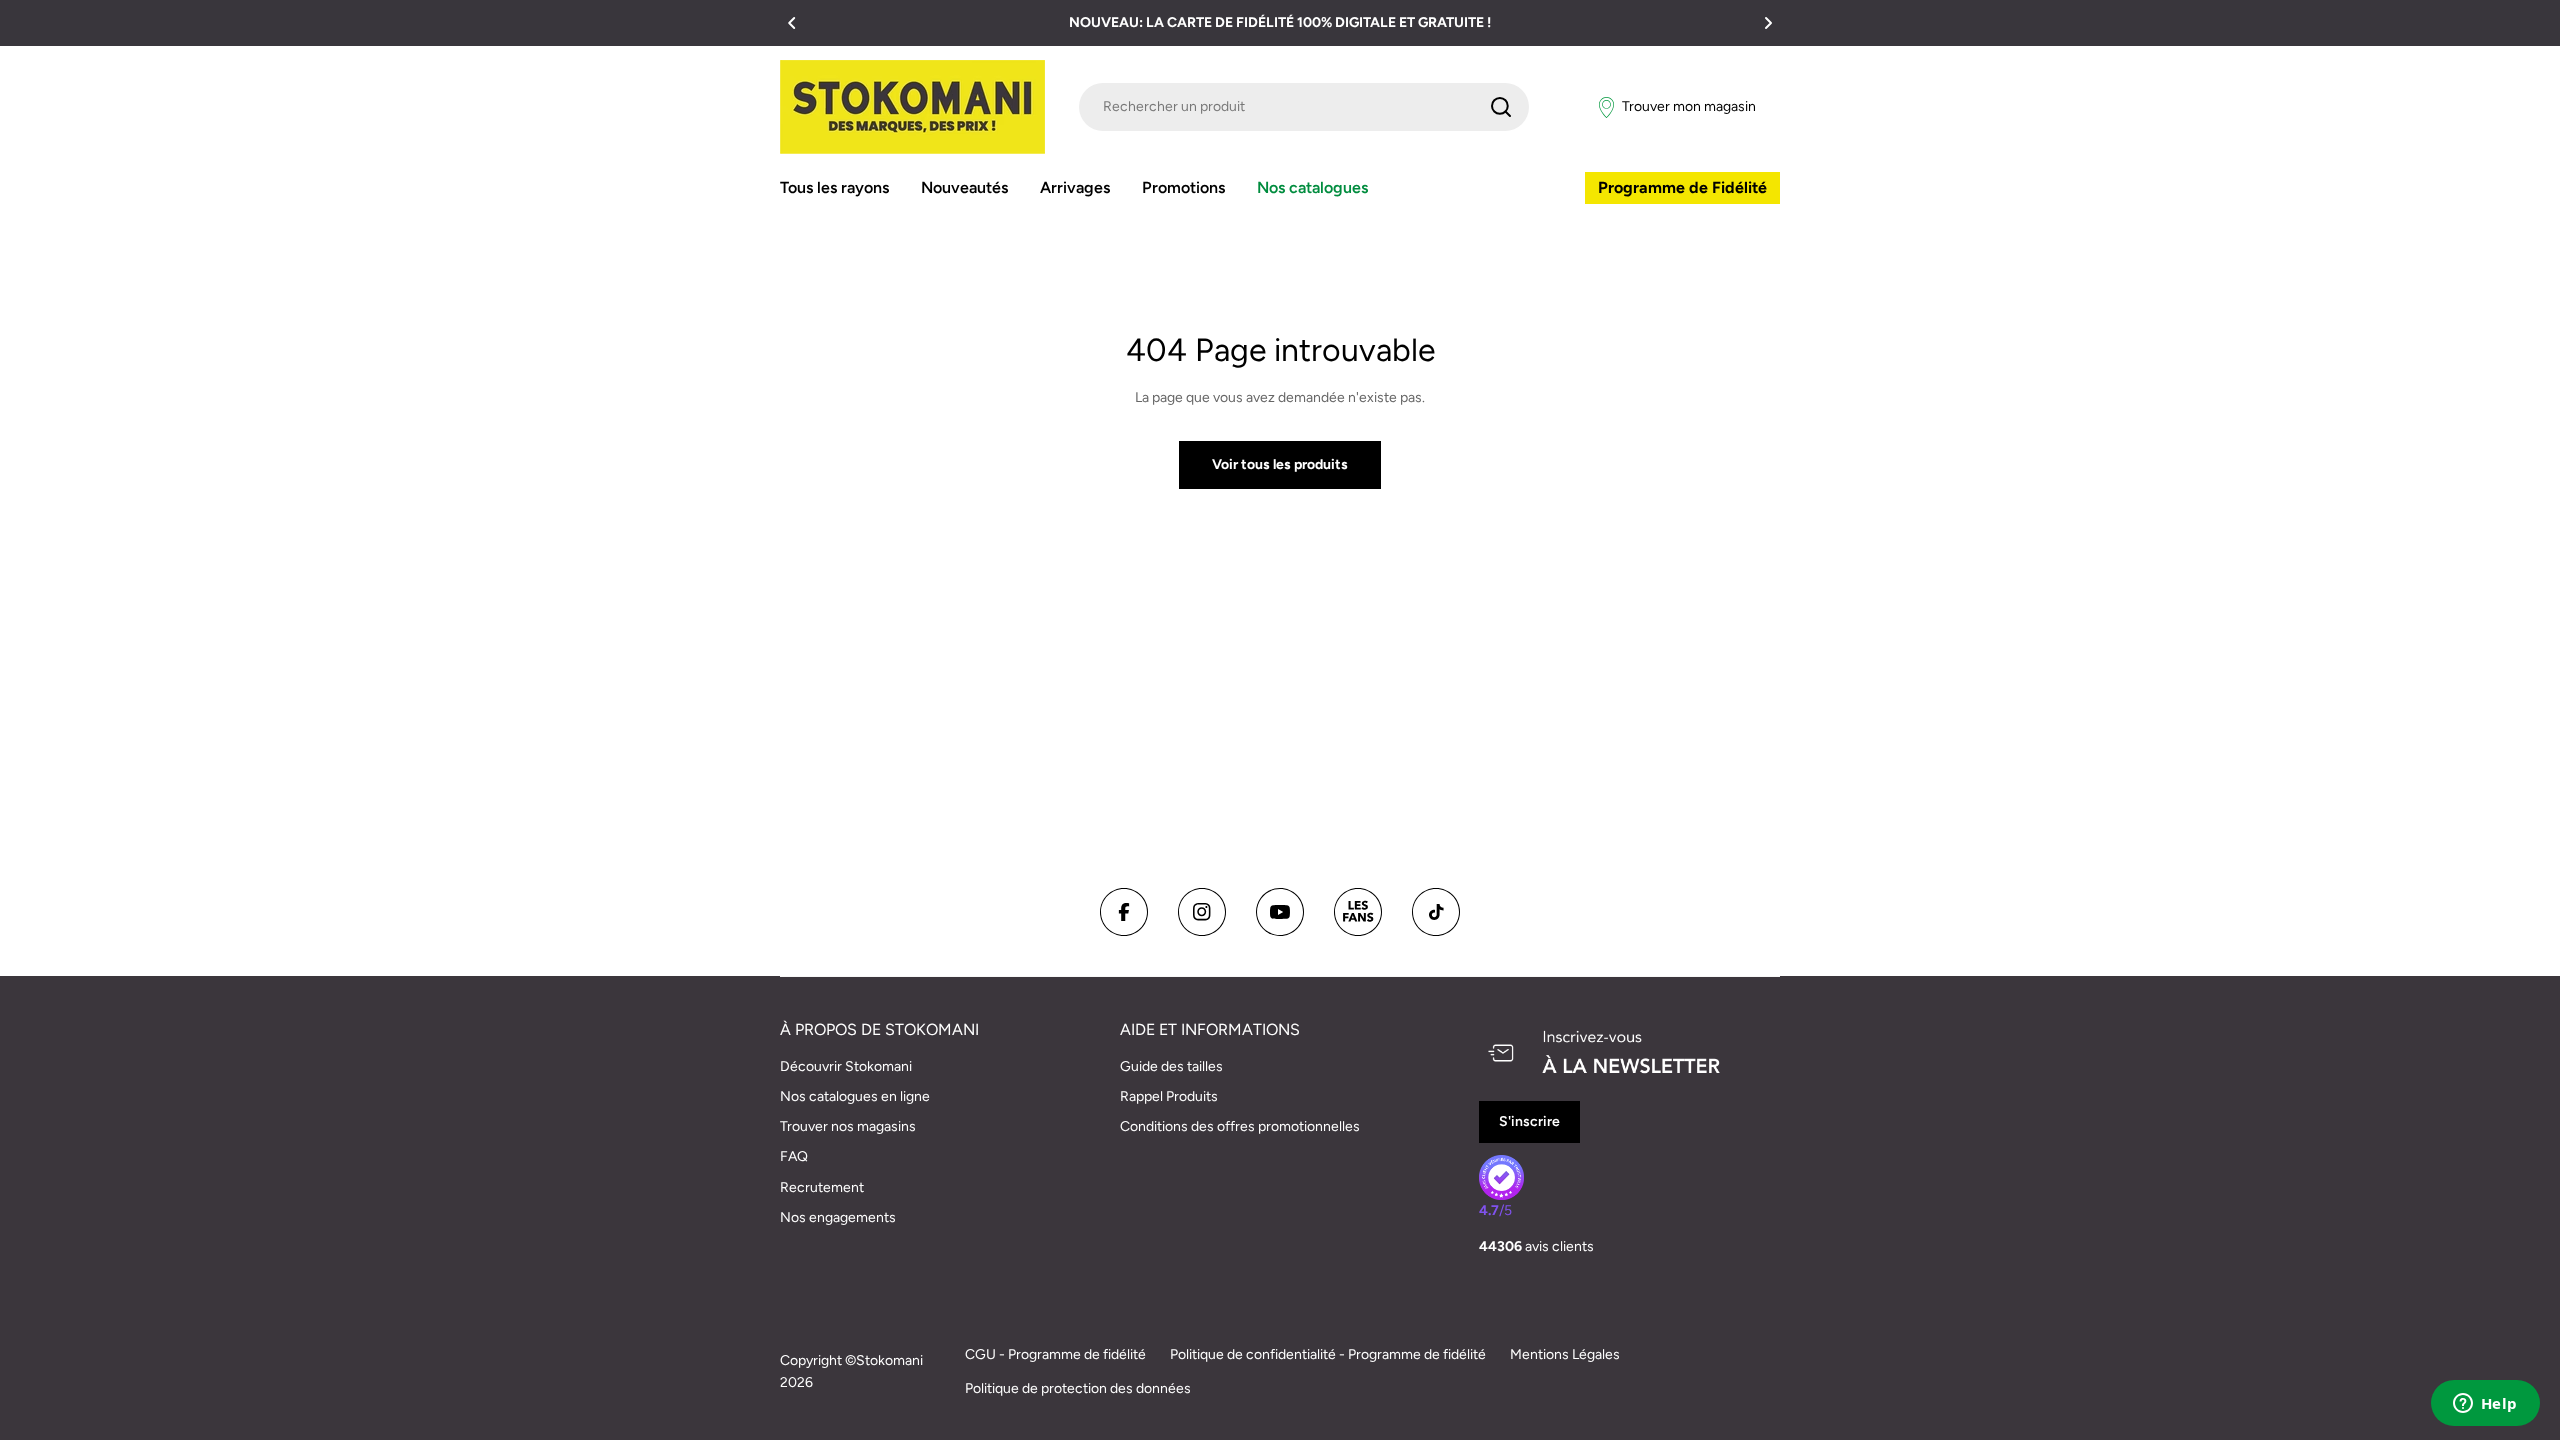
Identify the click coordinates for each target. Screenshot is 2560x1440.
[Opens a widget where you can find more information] (2485, 1405)
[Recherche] (1501, 107)
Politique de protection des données (1078, 1388)
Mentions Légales (1565, 1354)
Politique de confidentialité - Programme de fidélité (1328, 1354)
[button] (792, 23)
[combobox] (1304, 107)
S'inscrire (1529, 1121)
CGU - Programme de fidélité (1055, 1354)
